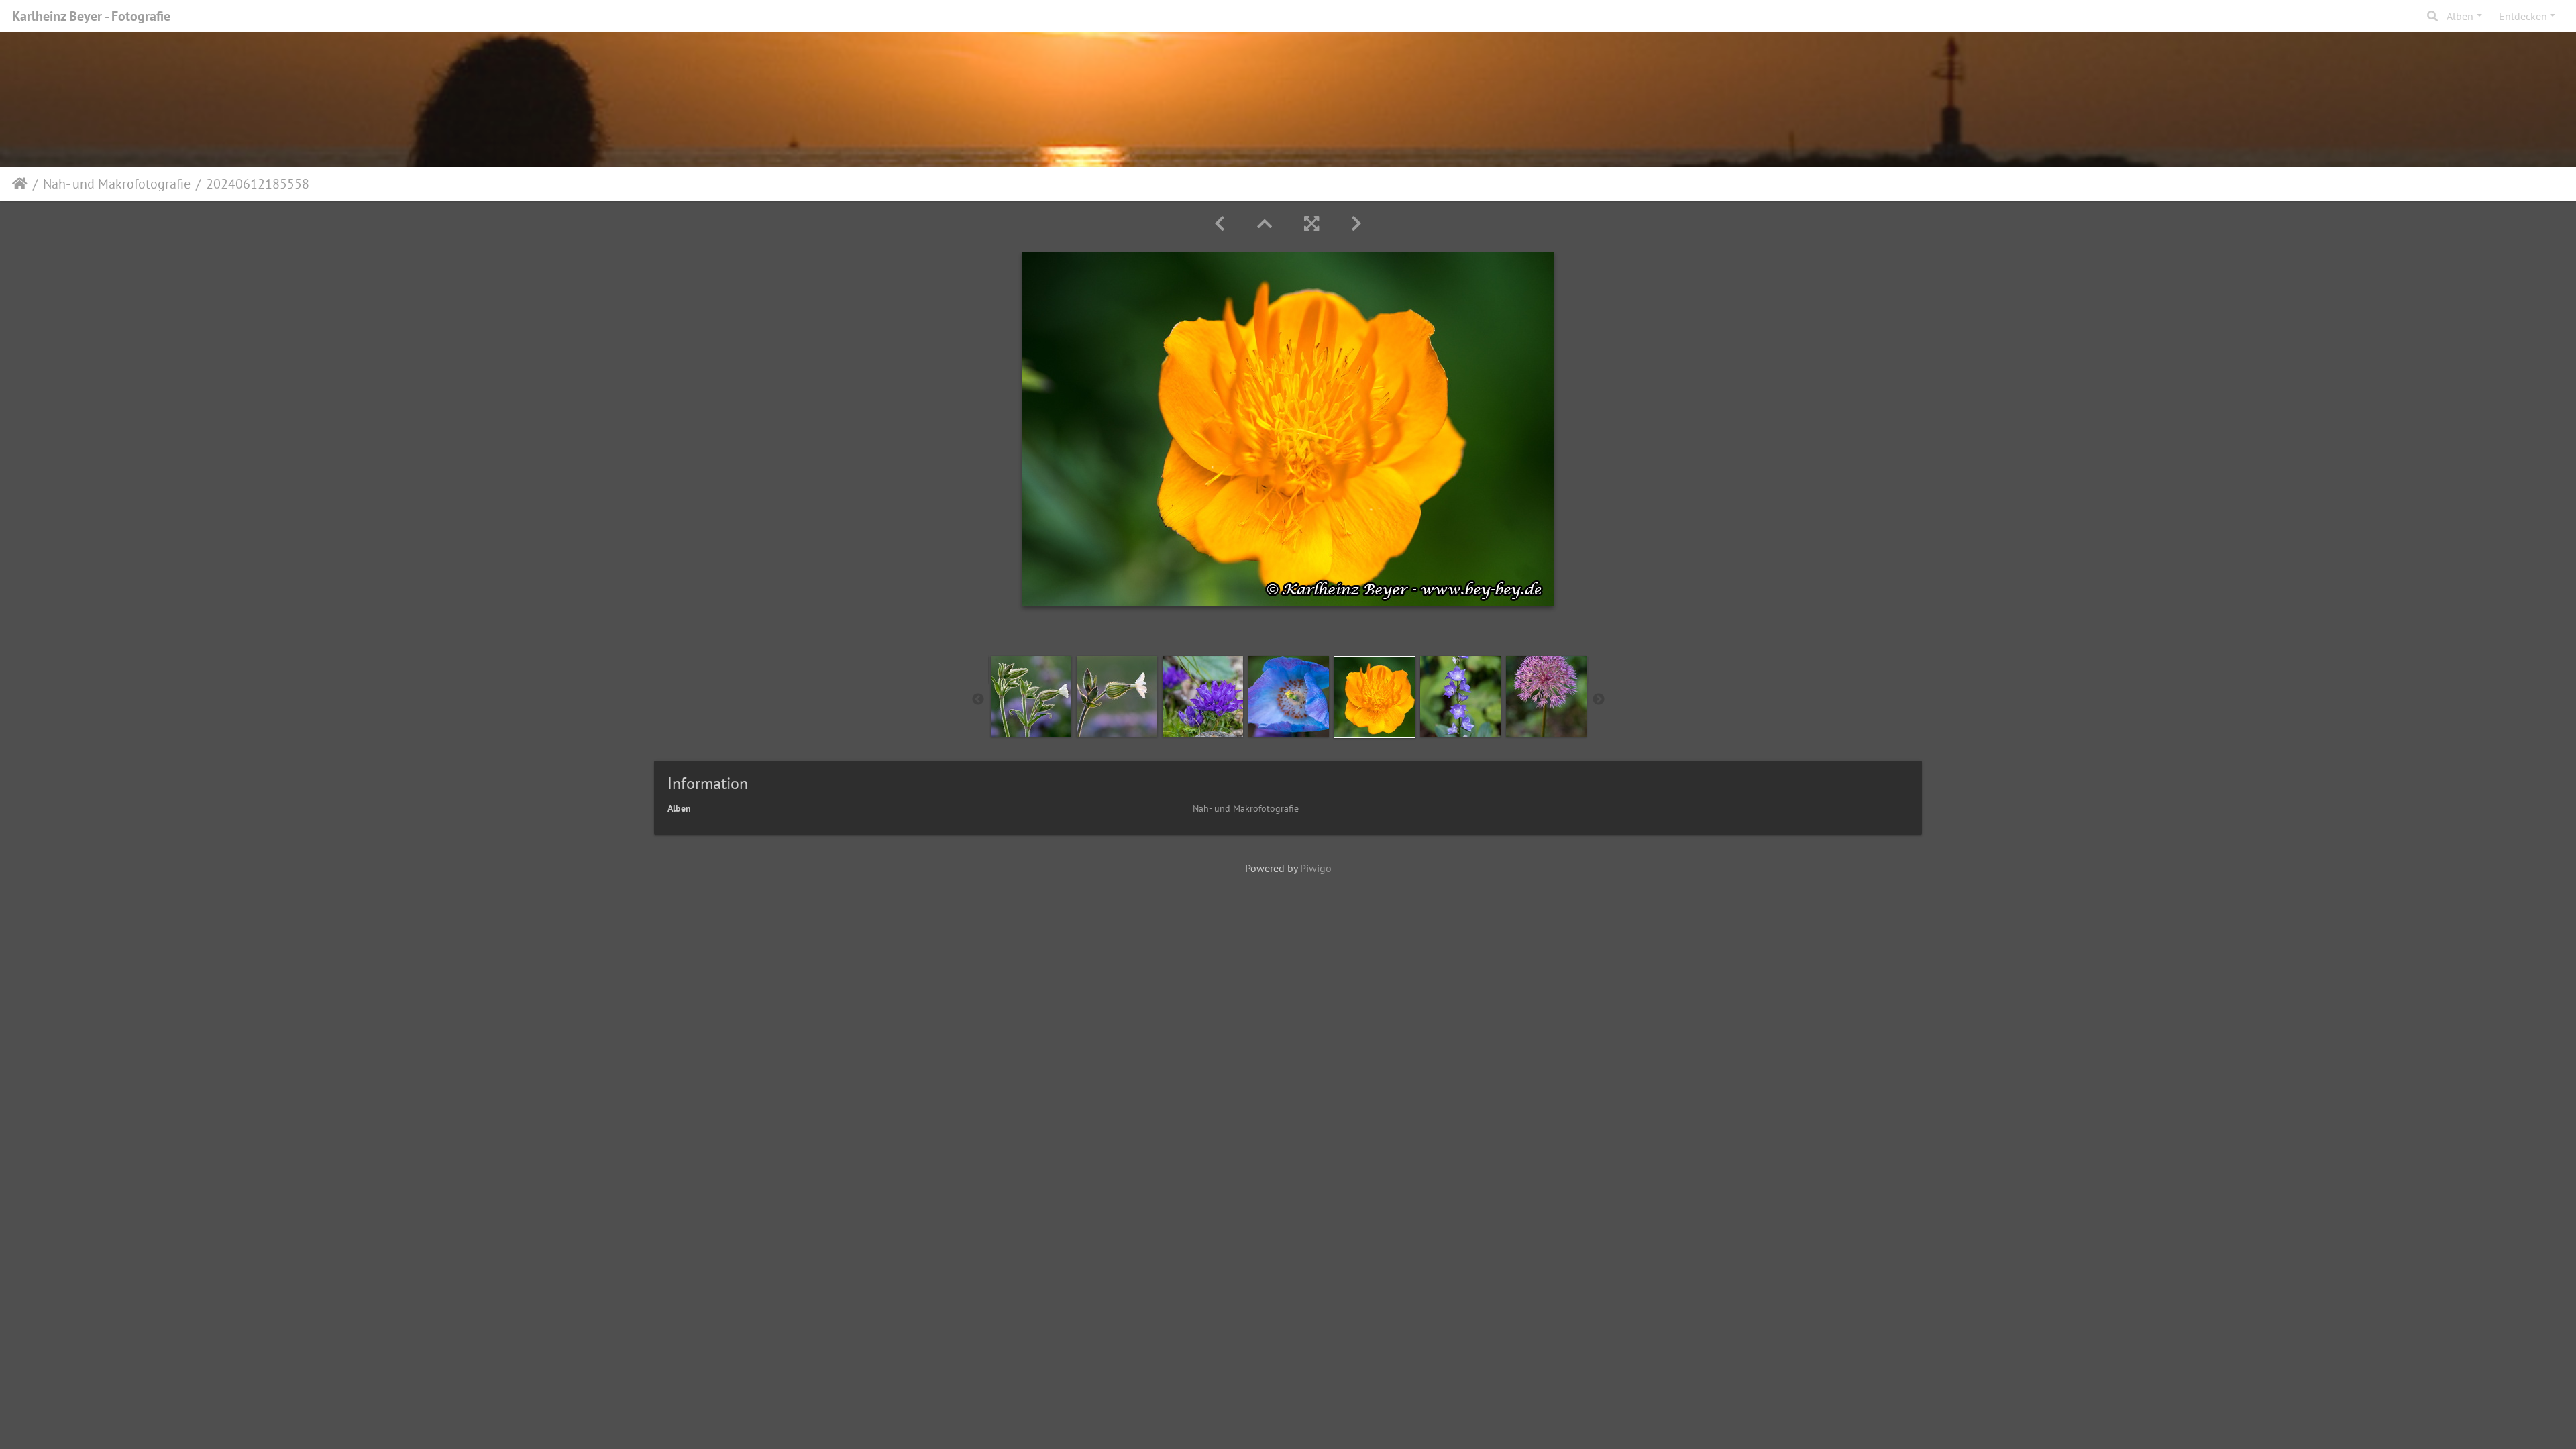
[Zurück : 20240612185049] (1220, 224)
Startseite (20, 184)
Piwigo (1316, 868)
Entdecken (2523, 16)
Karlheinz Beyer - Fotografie (91, 16)
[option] (1031, 696)
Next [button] (1599, 700)
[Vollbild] (1311, 224)
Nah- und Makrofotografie (117, 184)
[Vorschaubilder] (1265, 224)
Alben (2460, 16)
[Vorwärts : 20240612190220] (1356, 224)
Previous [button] (978, 700)
